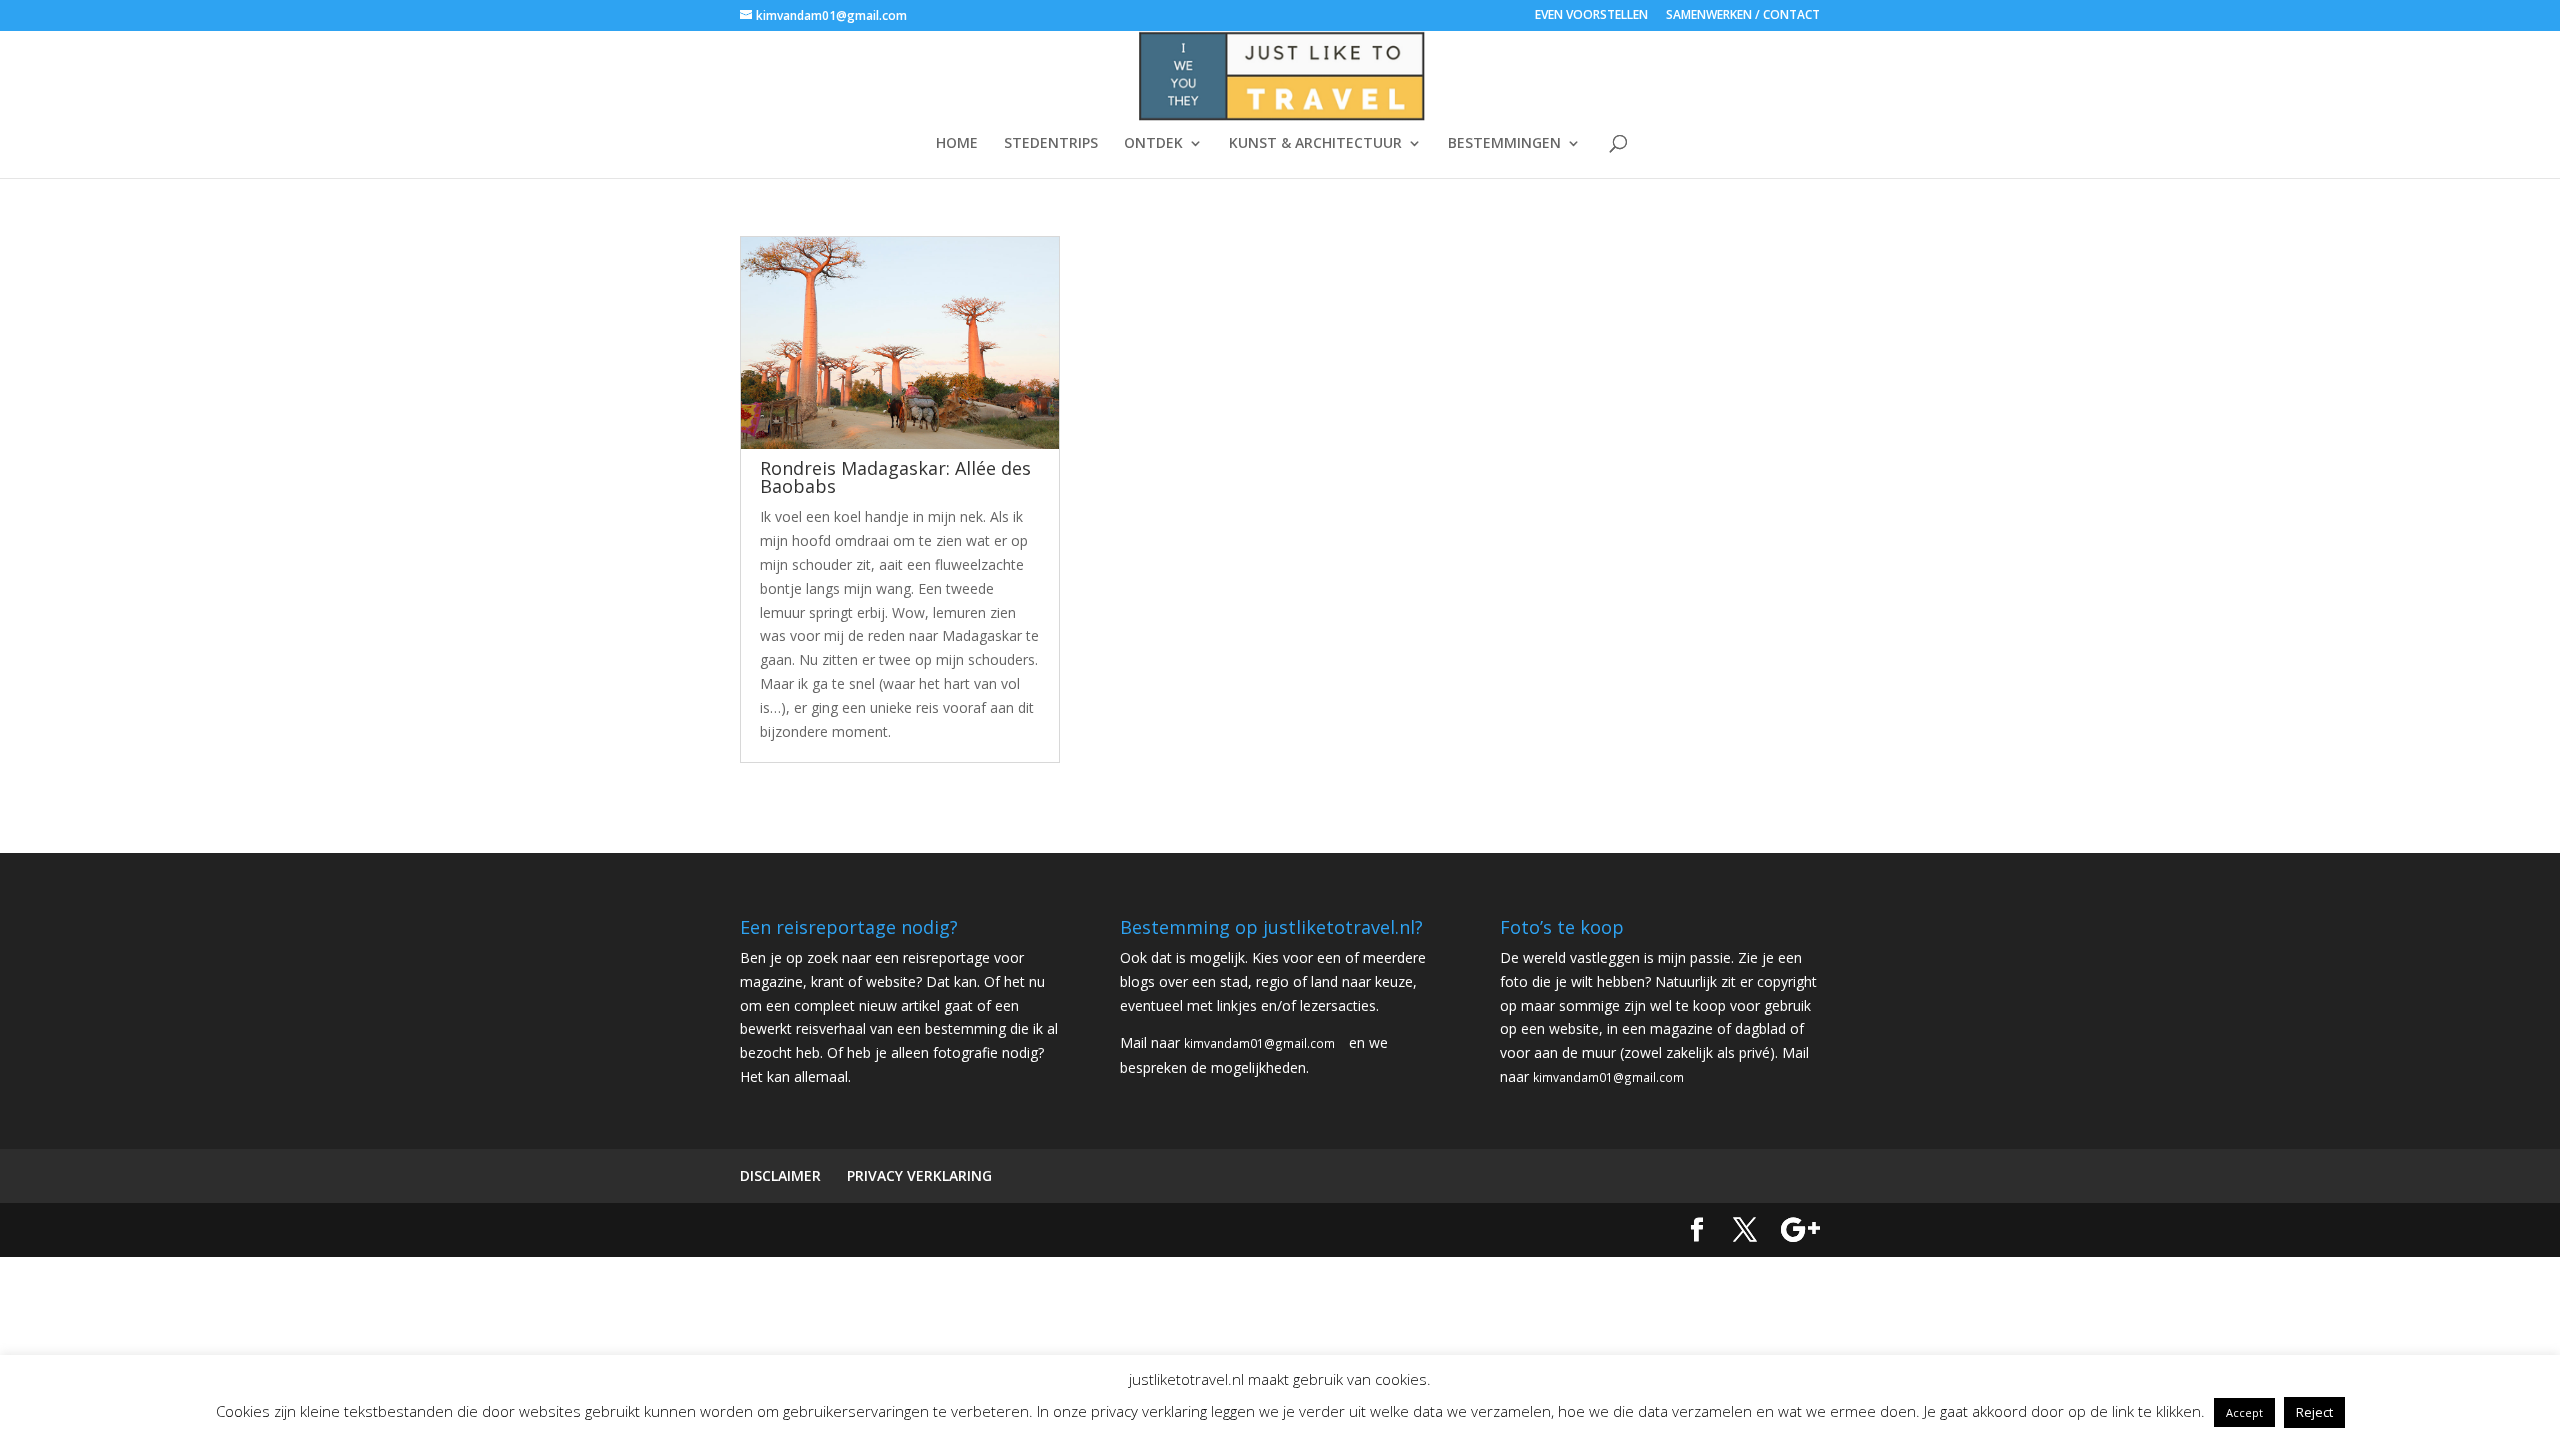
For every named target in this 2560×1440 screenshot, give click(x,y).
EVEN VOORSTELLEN (1591, 16)
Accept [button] (2244, 1412)
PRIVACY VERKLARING (919, 1175)
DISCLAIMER (780, 1175)
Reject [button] (2314, 1412)
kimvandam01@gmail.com (1259, 1043)
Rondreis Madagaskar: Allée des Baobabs (895, 477)
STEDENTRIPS (1051, 144)
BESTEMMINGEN (1504, 144)
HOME (957, 144)
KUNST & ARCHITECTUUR (1315, 144)
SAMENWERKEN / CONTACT (1743, 16)
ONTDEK (1153, 144)
